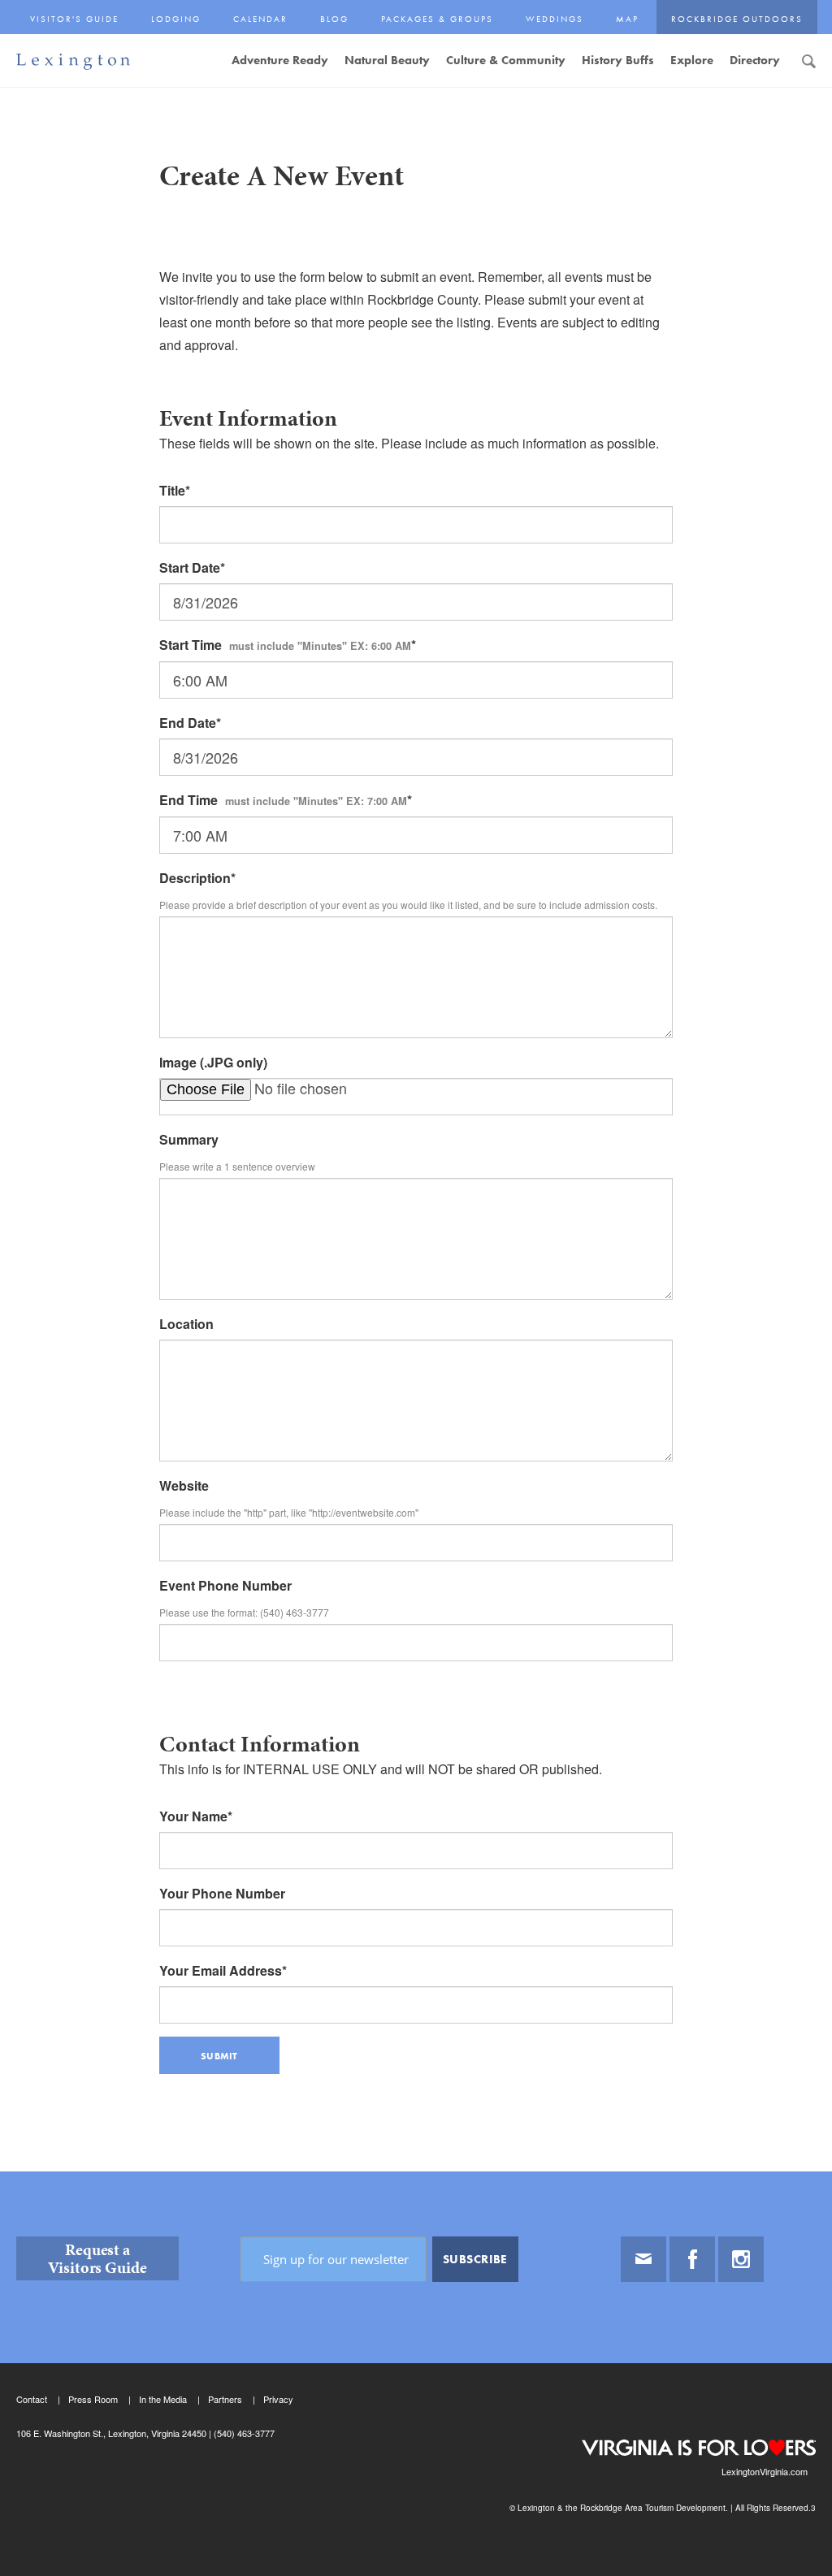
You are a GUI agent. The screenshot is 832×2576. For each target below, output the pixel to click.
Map (627, 19)
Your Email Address (221, 1970)
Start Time (285, 645)
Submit (219, 2056)
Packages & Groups (437, 19)
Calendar (260, 19)
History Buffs (618, 60)
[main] (416, 1165)
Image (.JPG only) (213, 1062)
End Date (188, 723)
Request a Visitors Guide (97, 2258)
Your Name (193, 1816)
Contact (32, 2399)
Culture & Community (506, 60)
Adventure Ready (280, 60)
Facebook (692, 2259)
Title (172, 490)
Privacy (278, 2399)
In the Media (163, 2399)
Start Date (190, 567)
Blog (334, 19)
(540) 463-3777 (243, 2433)
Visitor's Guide (74, 19)
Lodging (176, 19)
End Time (283, 800)
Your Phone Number (222, 1893)
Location (186, 1324)
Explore (692, 60)
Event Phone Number (225, 1585)
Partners (225, 2399)
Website (184, 1485)
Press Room (93, 2399)
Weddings (555, 19)
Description (195, 878)
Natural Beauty (387, 60)
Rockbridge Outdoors (737, 19)
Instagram (741, 2259)
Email (643, 2259)
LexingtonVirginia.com (765, 2471)
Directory (755, 60)
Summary (189, 1139)
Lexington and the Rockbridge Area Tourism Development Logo (73, 62)
